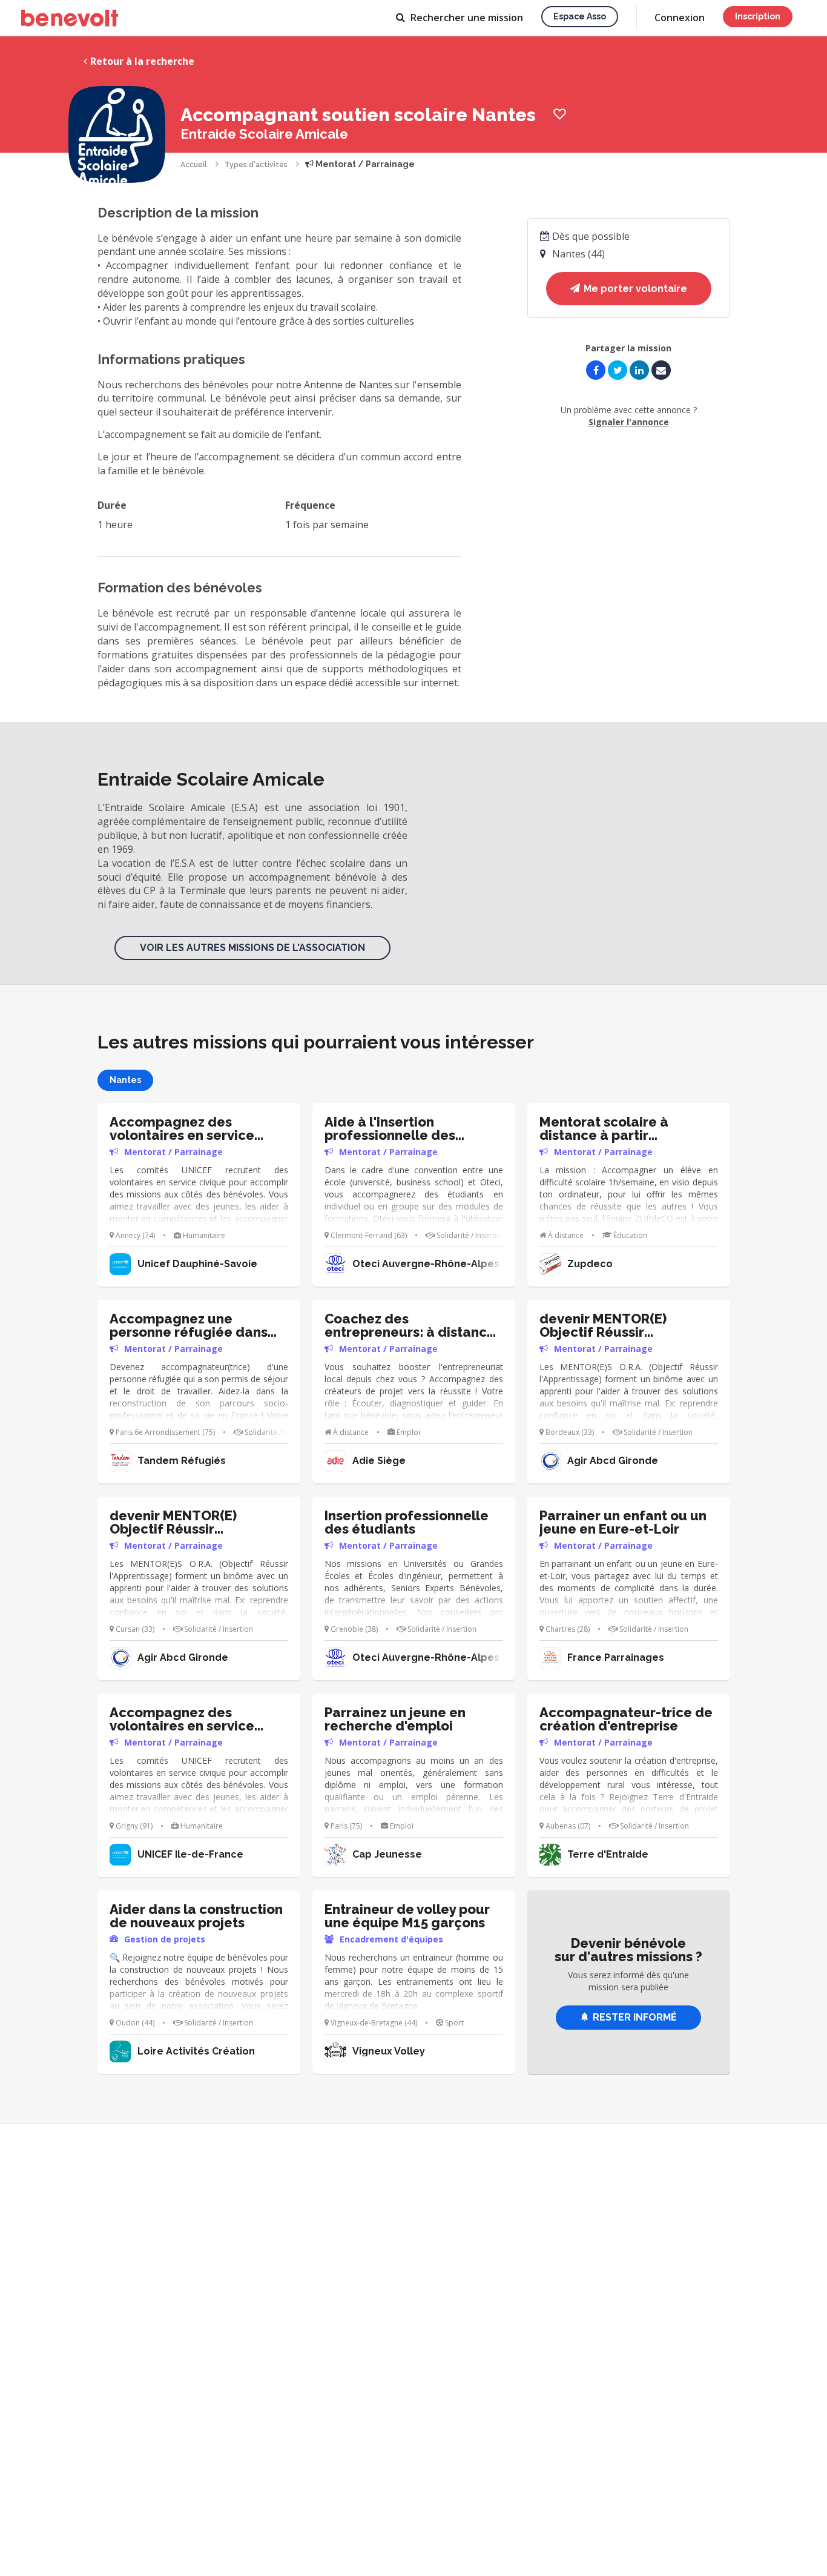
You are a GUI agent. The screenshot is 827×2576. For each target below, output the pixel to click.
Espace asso (580, 16)
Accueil (194, 165)
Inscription (758, 16)
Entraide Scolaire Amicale (264, 134)
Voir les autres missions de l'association (252, 948)
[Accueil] (70, 18)
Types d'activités (256, 165)
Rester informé (635, 2017)
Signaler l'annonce (629, 422)
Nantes (125, 1080)
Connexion (680, 18)
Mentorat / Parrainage (364, 164)
